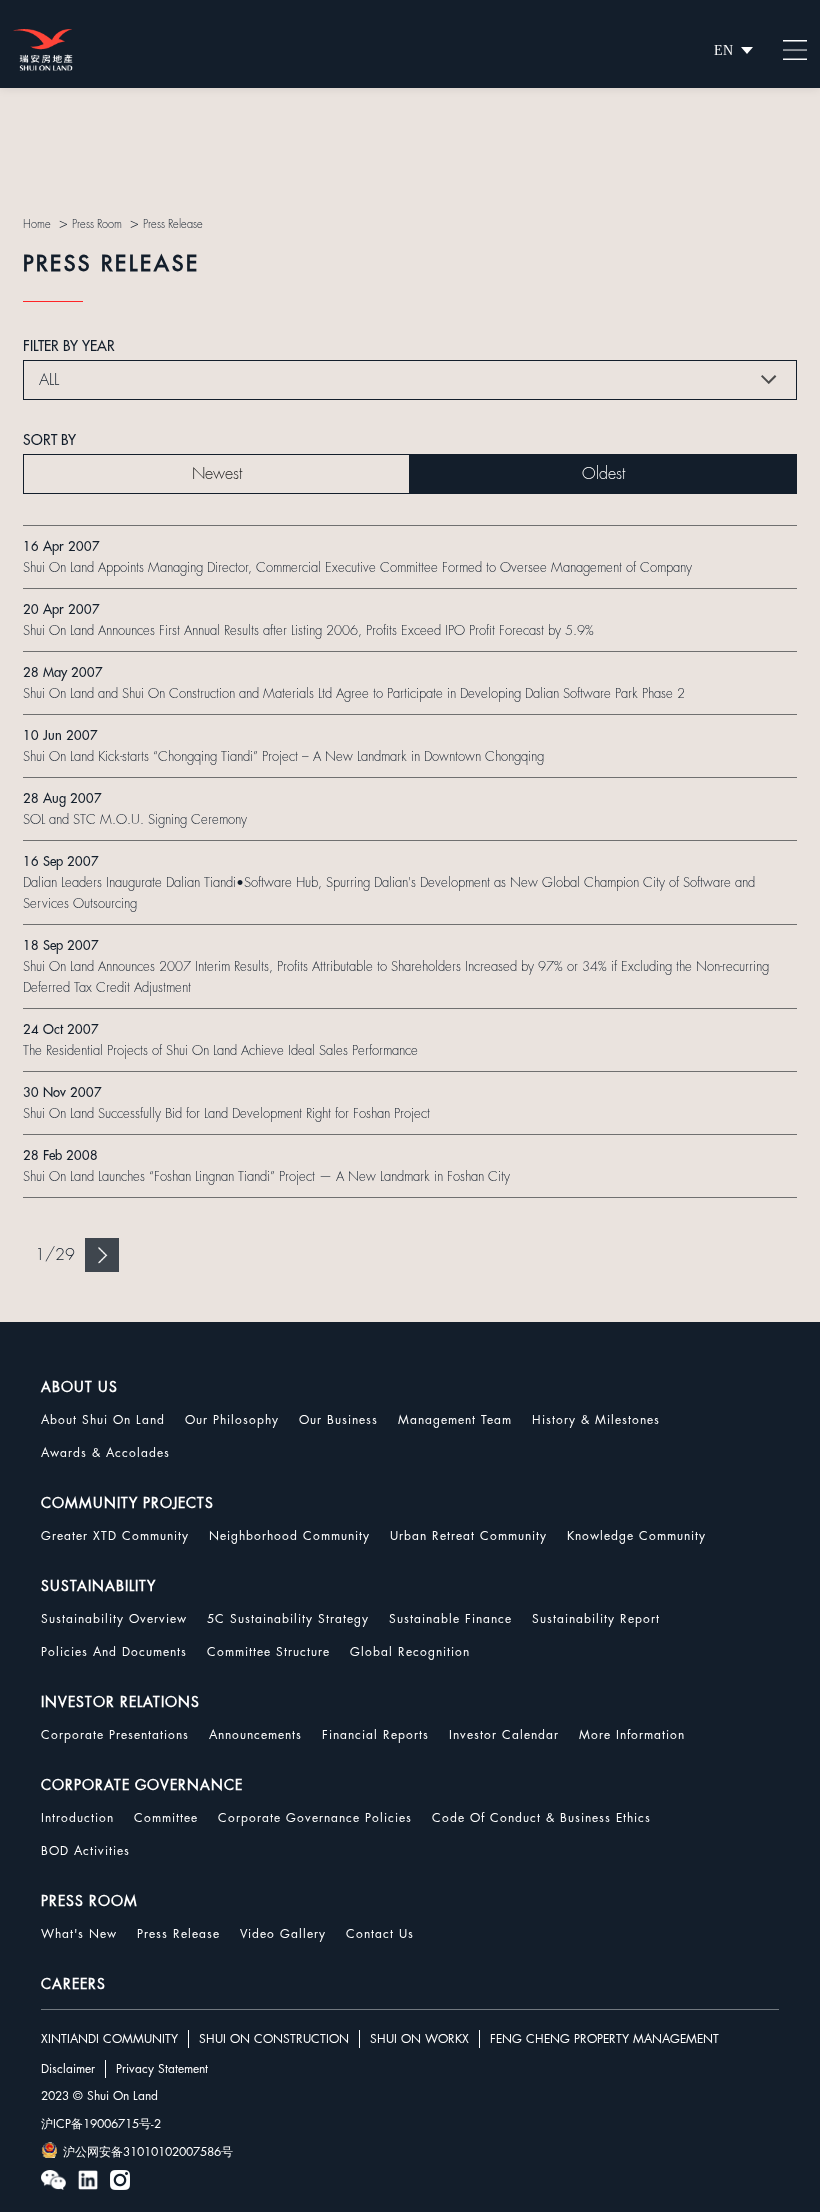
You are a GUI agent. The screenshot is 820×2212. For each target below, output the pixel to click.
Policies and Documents (114, 1652)
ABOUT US (79, 1387)
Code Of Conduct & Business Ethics (541, 1818)
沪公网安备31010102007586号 (148, 2152)
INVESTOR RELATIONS (120, 1702)
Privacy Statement (162, 2069)
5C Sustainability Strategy (288, 1619)
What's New (79, 1934)
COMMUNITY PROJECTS (127, 1503)
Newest (217, 474)
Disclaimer (68, 2069)
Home (37, 224)
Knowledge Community (636, 1536)
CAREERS (73, 1984)
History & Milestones (596, 1420)
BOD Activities (85, 1851)
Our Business (338, 1420)
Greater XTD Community (115, 1536)
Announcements (255, 1735)
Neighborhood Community (289, 1536)
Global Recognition (410, 1652)
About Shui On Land (103, 1420)
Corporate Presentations (115, 1735)
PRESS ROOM (89, 1901)
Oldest (603, 474)
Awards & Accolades (105, 1453)
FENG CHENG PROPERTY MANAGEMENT (604, 2039)
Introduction (77, 1818)
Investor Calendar (504, 1735)
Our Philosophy (232, 1420)
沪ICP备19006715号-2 (101, 2124)
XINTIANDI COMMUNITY (109, 2039)
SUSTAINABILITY (98, 1586)
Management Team (455, 1420)
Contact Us (380, 1934)
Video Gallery (283, 1934)
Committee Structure (268, 1652)
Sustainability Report (596, 1619)
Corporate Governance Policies (315, 1818)
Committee (166, 1818)
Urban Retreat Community (468, 1536)
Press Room (97, 224)
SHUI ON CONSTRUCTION (274, 2039)
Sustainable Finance (450, 1619)
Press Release (178, 1934)
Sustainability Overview (114, 1619)
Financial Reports (375, 1735)
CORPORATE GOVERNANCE (142, 1785)
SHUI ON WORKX (419, 2039)
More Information (632, 1735)
